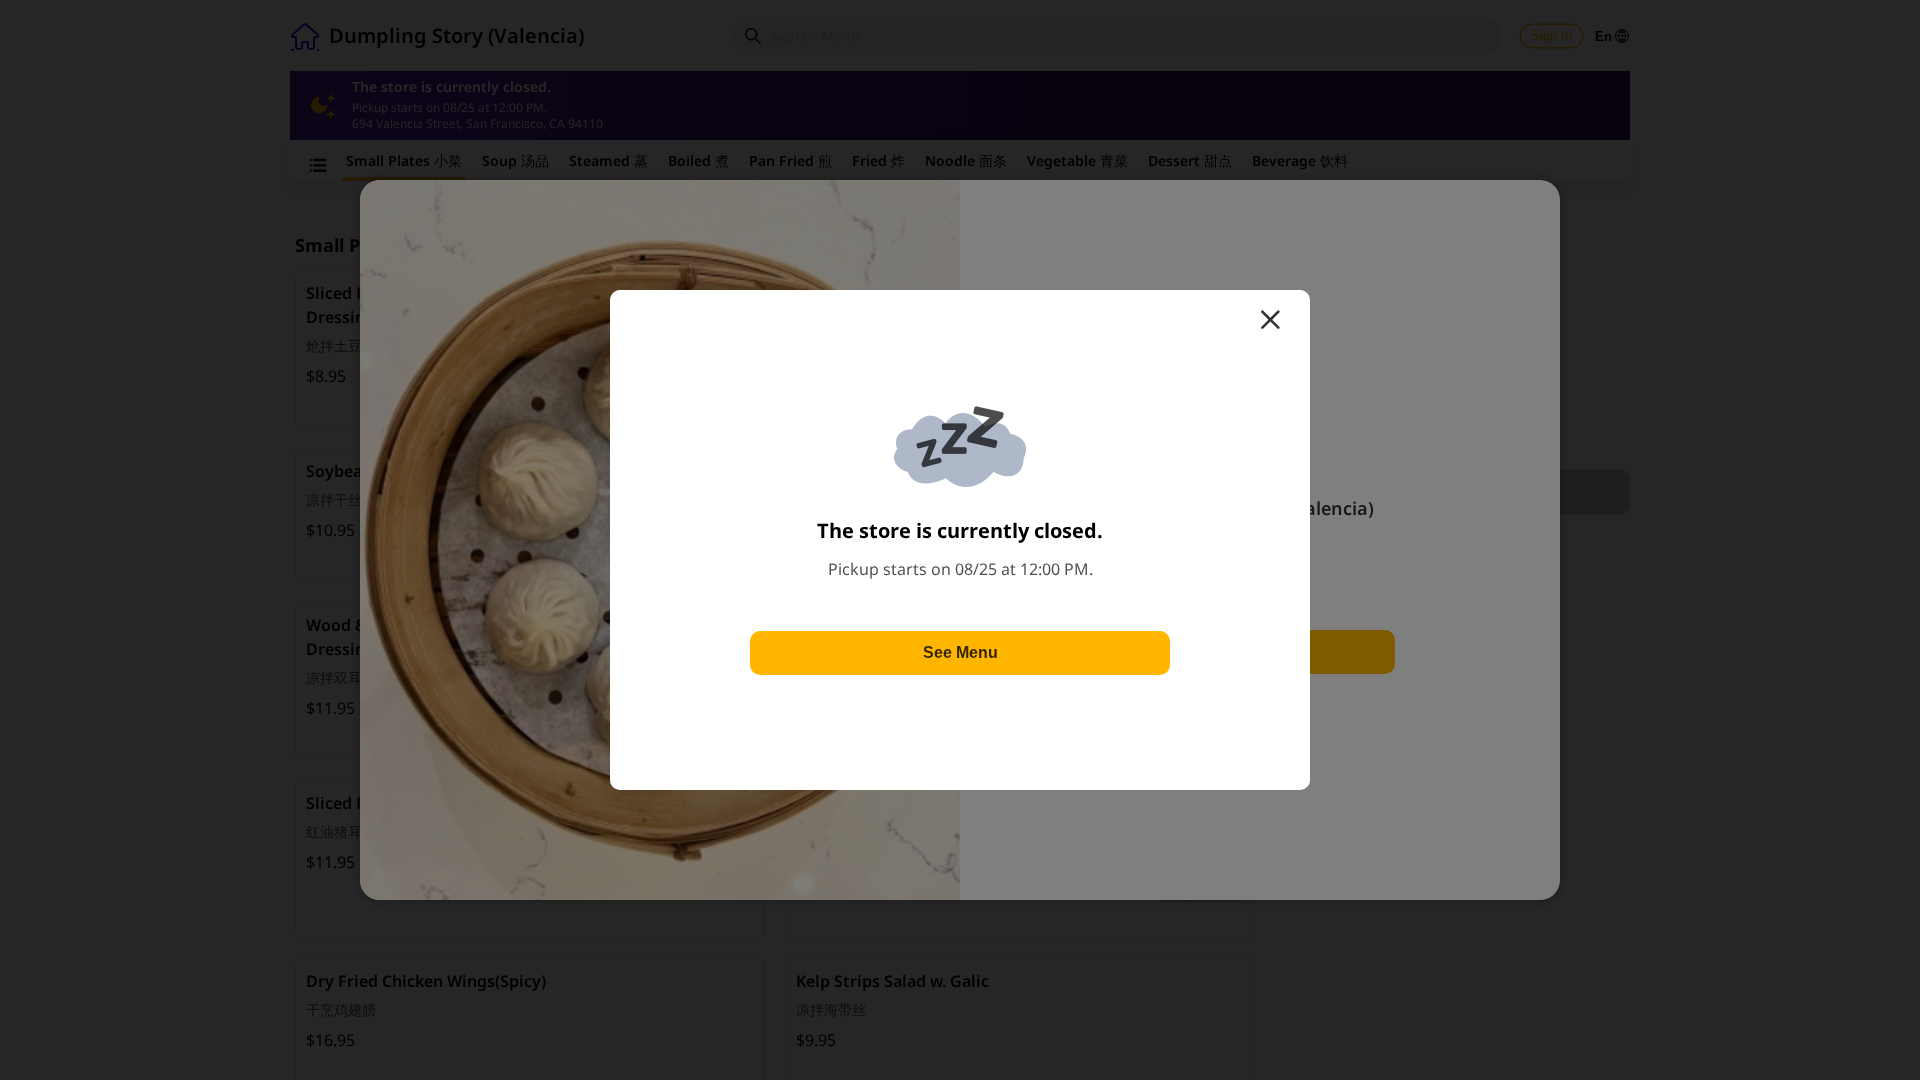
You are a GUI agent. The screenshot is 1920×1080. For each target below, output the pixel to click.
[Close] (1270, 320)
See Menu (960, 652)
